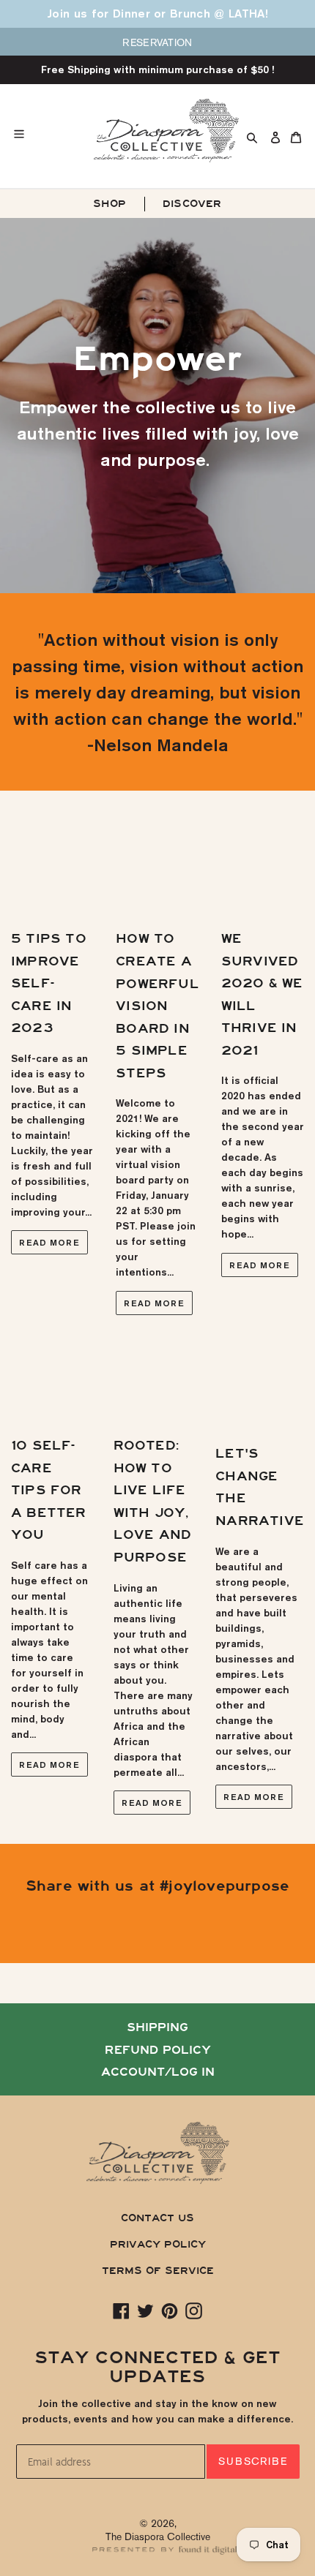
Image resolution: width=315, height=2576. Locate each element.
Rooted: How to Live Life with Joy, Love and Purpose (153, 1502)
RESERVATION (157, 42)
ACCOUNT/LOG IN (158, 2072)
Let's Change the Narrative (260, 1487)
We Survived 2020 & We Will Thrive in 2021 (262, 995)
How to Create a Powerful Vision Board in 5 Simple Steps (157, 1006)
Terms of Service (158, 2271)
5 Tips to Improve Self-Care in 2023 (49, 983)
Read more (49, 1242)
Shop (110, 204)
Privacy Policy (158, 2244)
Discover (192, 204)
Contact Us (157, 2218)
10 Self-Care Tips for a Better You (49, 1490)
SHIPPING (157, 2027)
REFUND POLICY (158, 2050)
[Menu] (53, 130)
